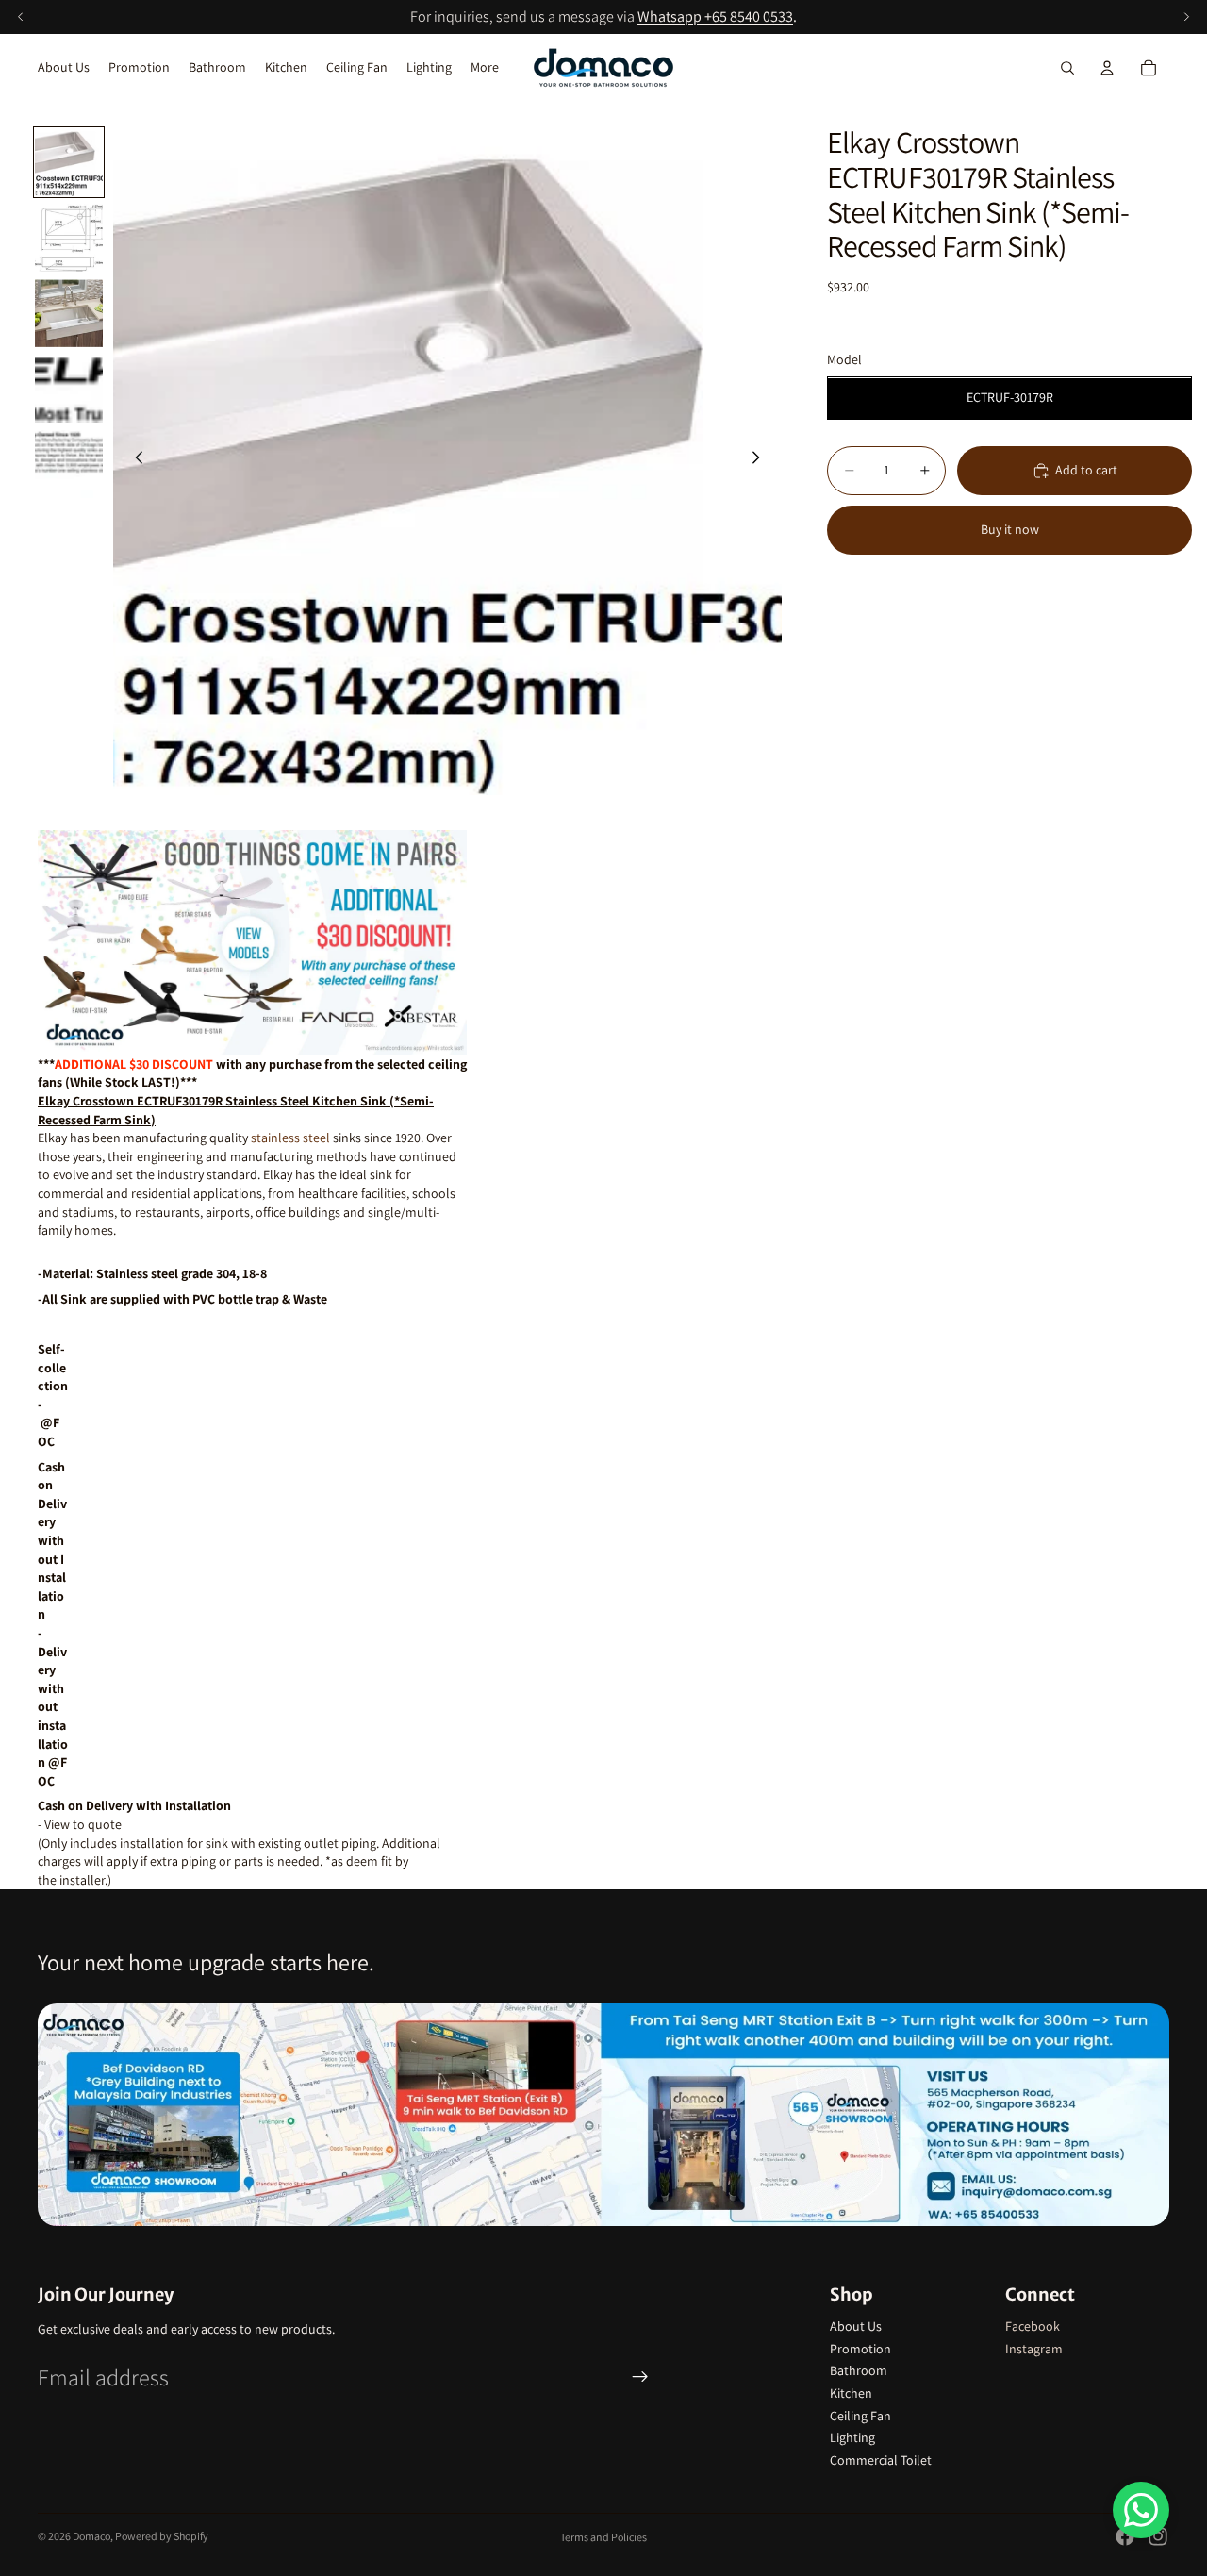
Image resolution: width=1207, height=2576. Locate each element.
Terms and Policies (603, 2537)
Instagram (1034, 2349)
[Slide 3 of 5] (69, 313)
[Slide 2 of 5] (69, 238)
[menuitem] (485, 68)
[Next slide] (761, 460)
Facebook (1033, 2326)
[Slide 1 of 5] (69, 162)
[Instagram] (1158, 2536)
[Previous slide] (134, 460)
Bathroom (859, 2370)
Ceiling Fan (860, 2416)
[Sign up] (640, 2377)
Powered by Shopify (162, 2536)
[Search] (1067, 68)
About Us (856, 2326)
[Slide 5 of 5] (69, 464)
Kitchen (851, 2393)
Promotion (860, 2349)
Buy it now (1010, 530)
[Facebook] (1125, 2536)
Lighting (852, 2437)
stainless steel (290, 1138)
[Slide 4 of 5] (69, 389)
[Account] (1107, 68)
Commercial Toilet (881, 2460)
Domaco (91, 2536)
